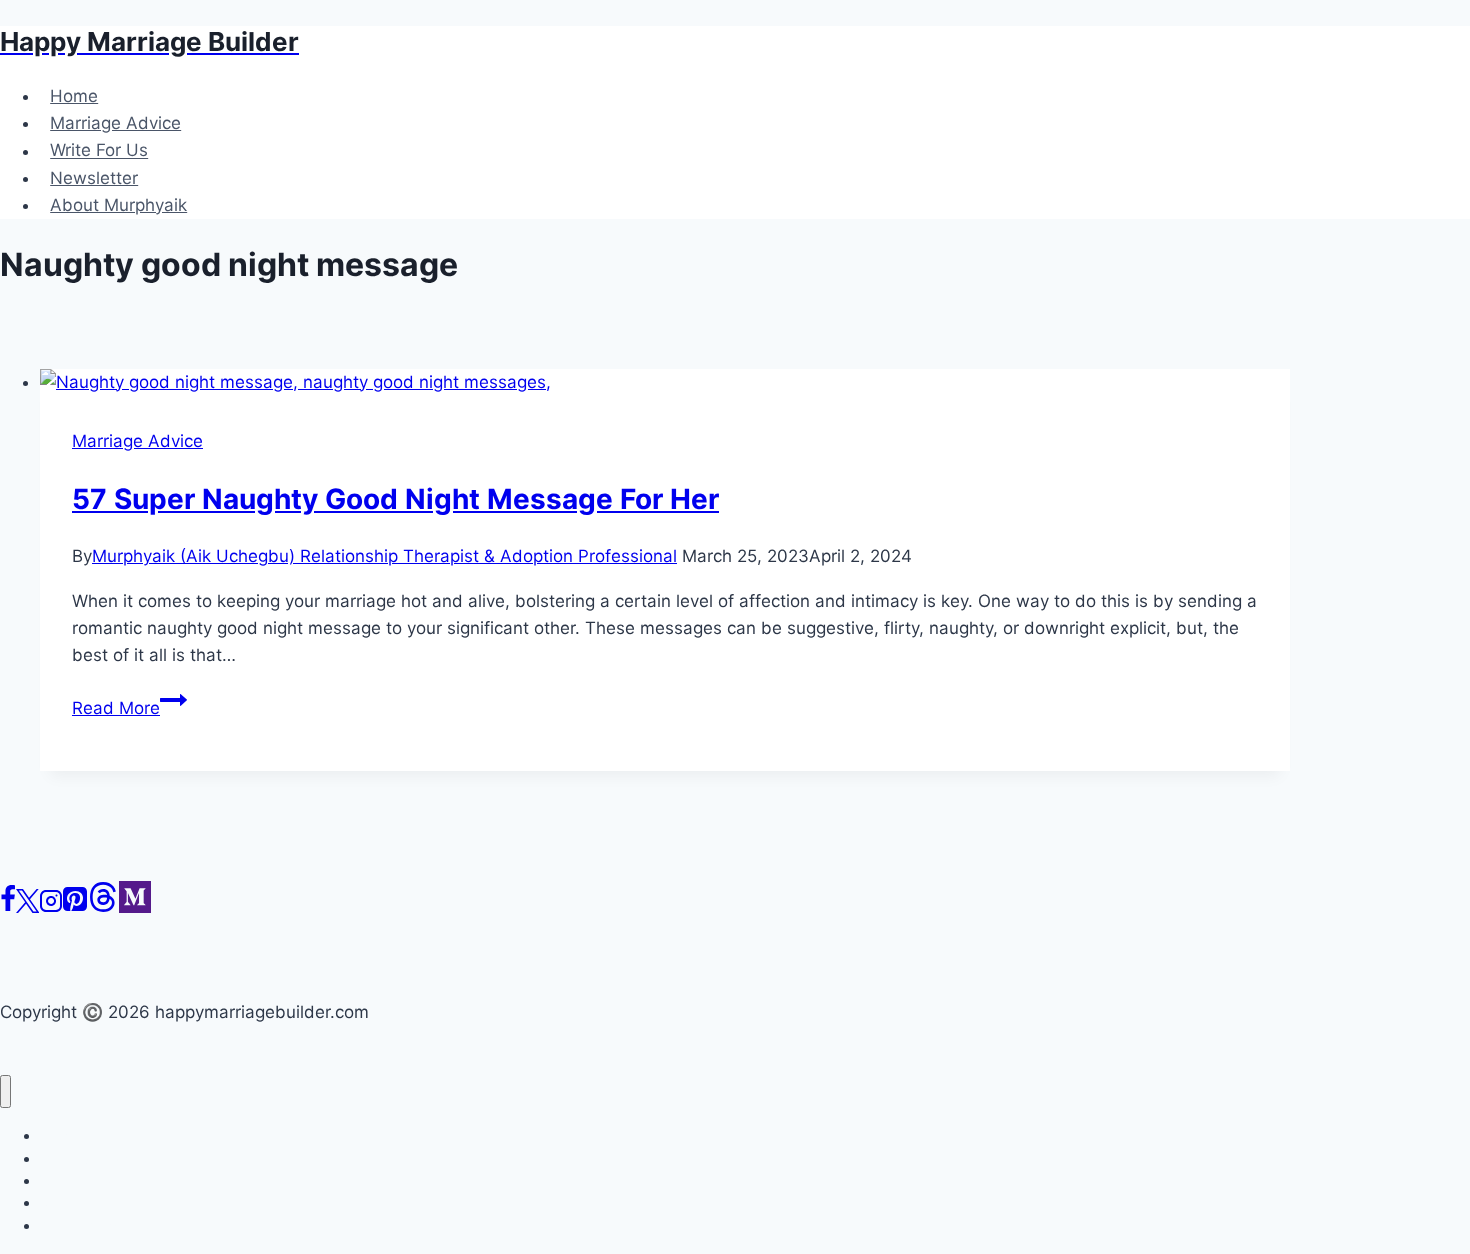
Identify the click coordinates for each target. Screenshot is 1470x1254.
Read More (129, 708)
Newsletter (94, 178)
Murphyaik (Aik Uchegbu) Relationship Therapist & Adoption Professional (384, 556)
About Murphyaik (118, 205)
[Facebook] (8, 907)
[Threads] (103, 907)
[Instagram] (51, 907)
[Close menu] (5, 1091)
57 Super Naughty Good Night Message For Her (395, 499)
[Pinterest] (75, 907)
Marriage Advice (115, 123)
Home (74, 96)
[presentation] (665, 382)
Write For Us (99, 151)
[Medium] (135, 907)
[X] (27, 907)
